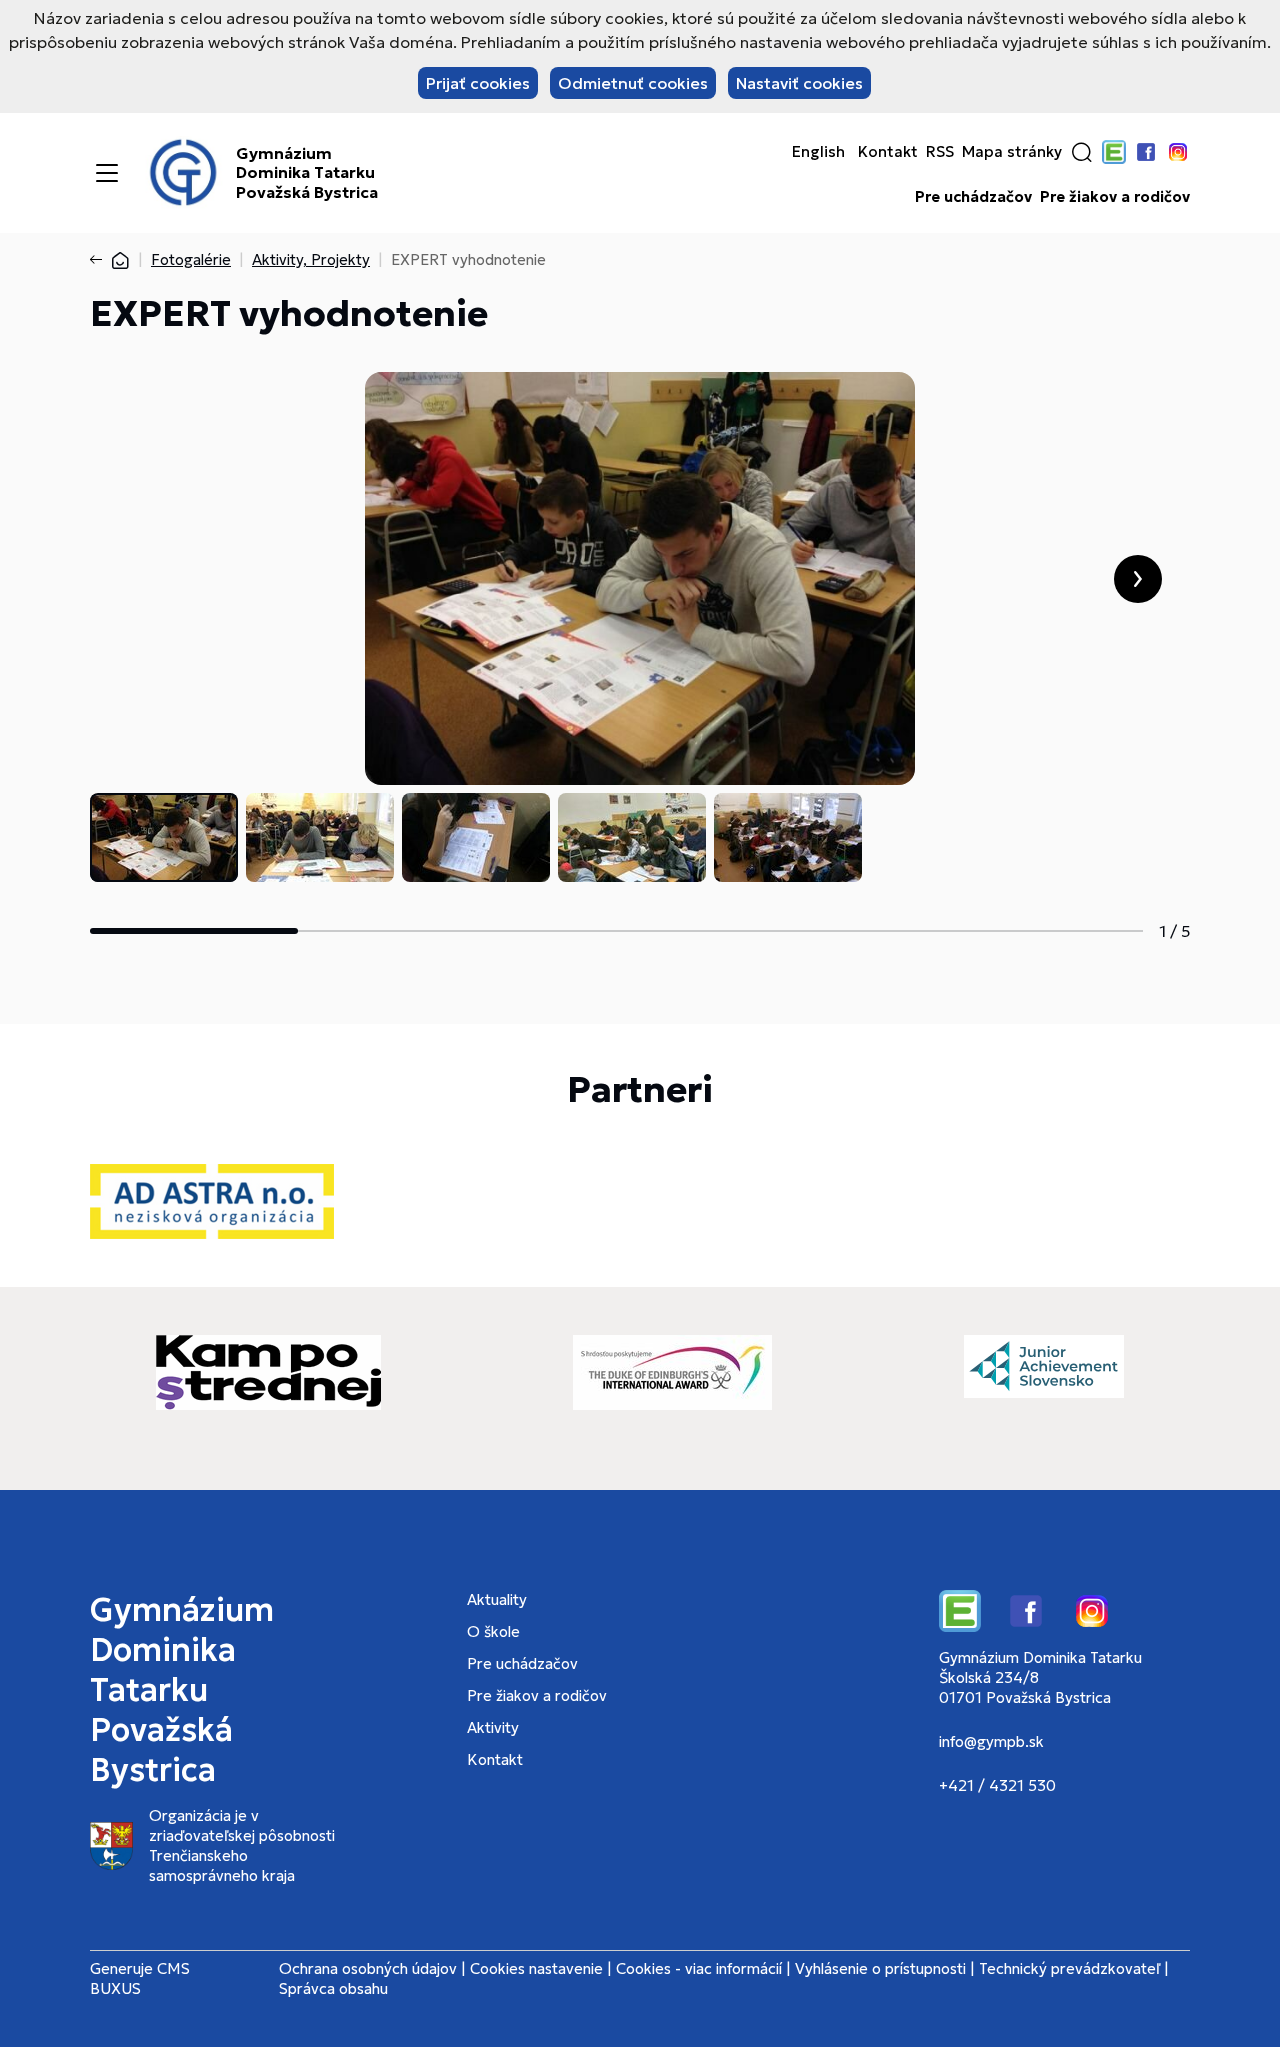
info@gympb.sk (991, 1741)
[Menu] (107, 173)
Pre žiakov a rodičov (1115, 197)
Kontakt (888, 152)
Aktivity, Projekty (311, 259)
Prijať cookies (478, 83)
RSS (940, 152)
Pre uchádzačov (973, 197)
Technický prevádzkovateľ (1069, 1968)
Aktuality (497, 1599)
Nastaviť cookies (799, 83)
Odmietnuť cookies (633, 83)
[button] (1082, 152)
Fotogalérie (191, 259)
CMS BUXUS (140, 1978)
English (818, 152)
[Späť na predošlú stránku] (100, 260)
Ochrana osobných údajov (368, 1968)
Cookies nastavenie (536, 1968)
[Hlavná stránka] (120, 259)
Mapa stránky (1012, 152)
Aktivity (493, 1727)
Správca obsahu (333, 1988)
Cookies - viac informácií (699, 1968)
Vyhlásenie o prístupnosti (880, 1968)
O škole (493, 1631)
